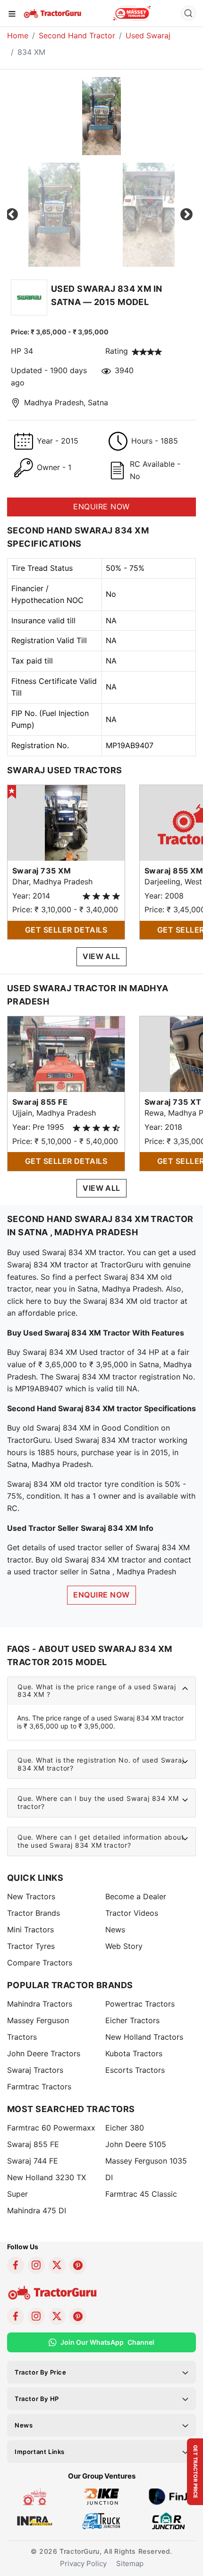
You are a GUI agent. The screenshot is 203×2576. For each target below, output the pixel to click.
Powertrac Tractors (140, 2004)
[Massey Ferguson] (132, 13)
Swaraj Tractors (35, 2070)
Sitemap (130, 2563)
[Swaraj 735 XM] (66, 822)
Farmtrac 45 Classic (141, 2194)
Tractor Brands (34, 1913)
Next (186, 215)
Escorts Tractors (135, 2070)
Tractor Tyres (31, 1946)
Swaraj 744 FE (33, 2161)
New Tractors (31, 1896)
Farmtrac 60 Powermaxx (51, 2128)
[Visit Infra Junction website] (35, 2520)
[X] (57, 2265)
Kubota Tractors (134, 2053)
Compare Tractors (40, 1963)
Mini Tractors (30, 1930)
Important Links (40, 2452)
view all (101, 956)
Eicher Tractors (132, 2020)
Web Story (124, 1946)
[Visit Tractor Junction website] (35, 2496)
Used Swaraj (148, 35)
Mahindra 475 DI (37, 2210)
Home (18, 35)
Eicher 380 (125, 2128)
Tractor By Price (41, 2372)
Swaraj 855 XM (174, 871)
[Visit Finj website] (168, 2496)
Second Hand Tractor (77, 35)
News (115, 1930)
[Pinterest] (78, 2265)
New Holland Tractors (144, 2037)
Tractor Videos (132, 1913)
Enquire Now (101, 1595)
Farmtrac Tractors (39, 2087)
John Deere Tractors (44, 2053)
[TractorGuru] (53, 13)
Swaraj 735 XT (173, 1102)
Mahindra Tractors (40, 2004)
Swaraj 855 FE (40, 1102)
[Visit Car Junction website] (168, 2520)
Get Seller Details (66, 930)
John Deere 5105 (136, 2144)
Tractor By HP (37, 2399)
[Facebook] (16, 2265)
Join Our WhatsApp (107, 2342)
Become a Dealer (136, 1896)
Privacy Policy (83, 2563)
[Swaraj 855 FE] (66, 1053)
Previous (12, 215)
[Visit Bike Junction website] (101, 2496)
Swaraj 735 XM (42, 871)
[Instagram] (36, 2265)
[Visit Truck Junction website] (101, 2520)
